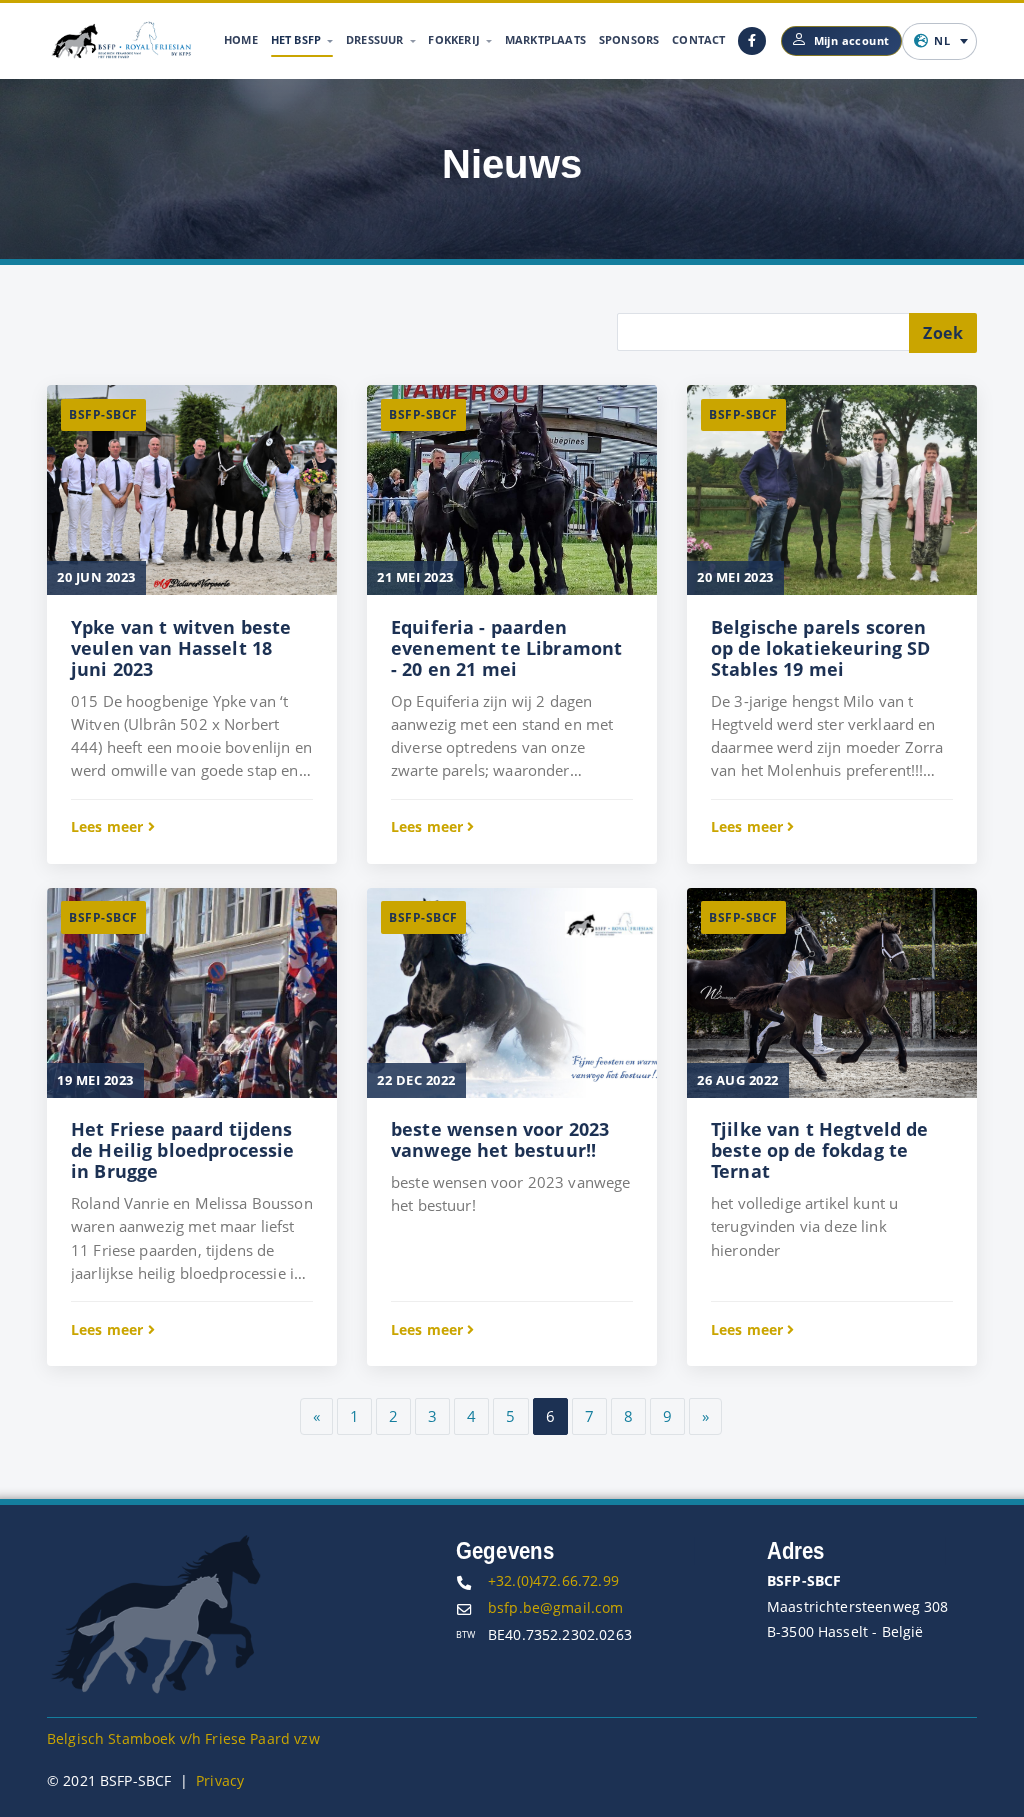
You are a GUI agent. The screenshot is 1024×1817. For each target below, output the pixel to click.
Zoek (943, 333)
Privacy (220, 1780)
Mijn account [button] (852, 40)
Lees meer (109, 826)
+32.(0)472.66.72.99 (553, 1580)
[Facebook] (752, 41)
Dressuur (376, 39)
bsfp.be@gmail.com (556, 1607)
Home (241, 39)
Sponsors (629, 39)
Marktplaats (545, 39)
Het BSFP (298, 39)
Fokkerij (455, 39)
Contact (698, 39)
